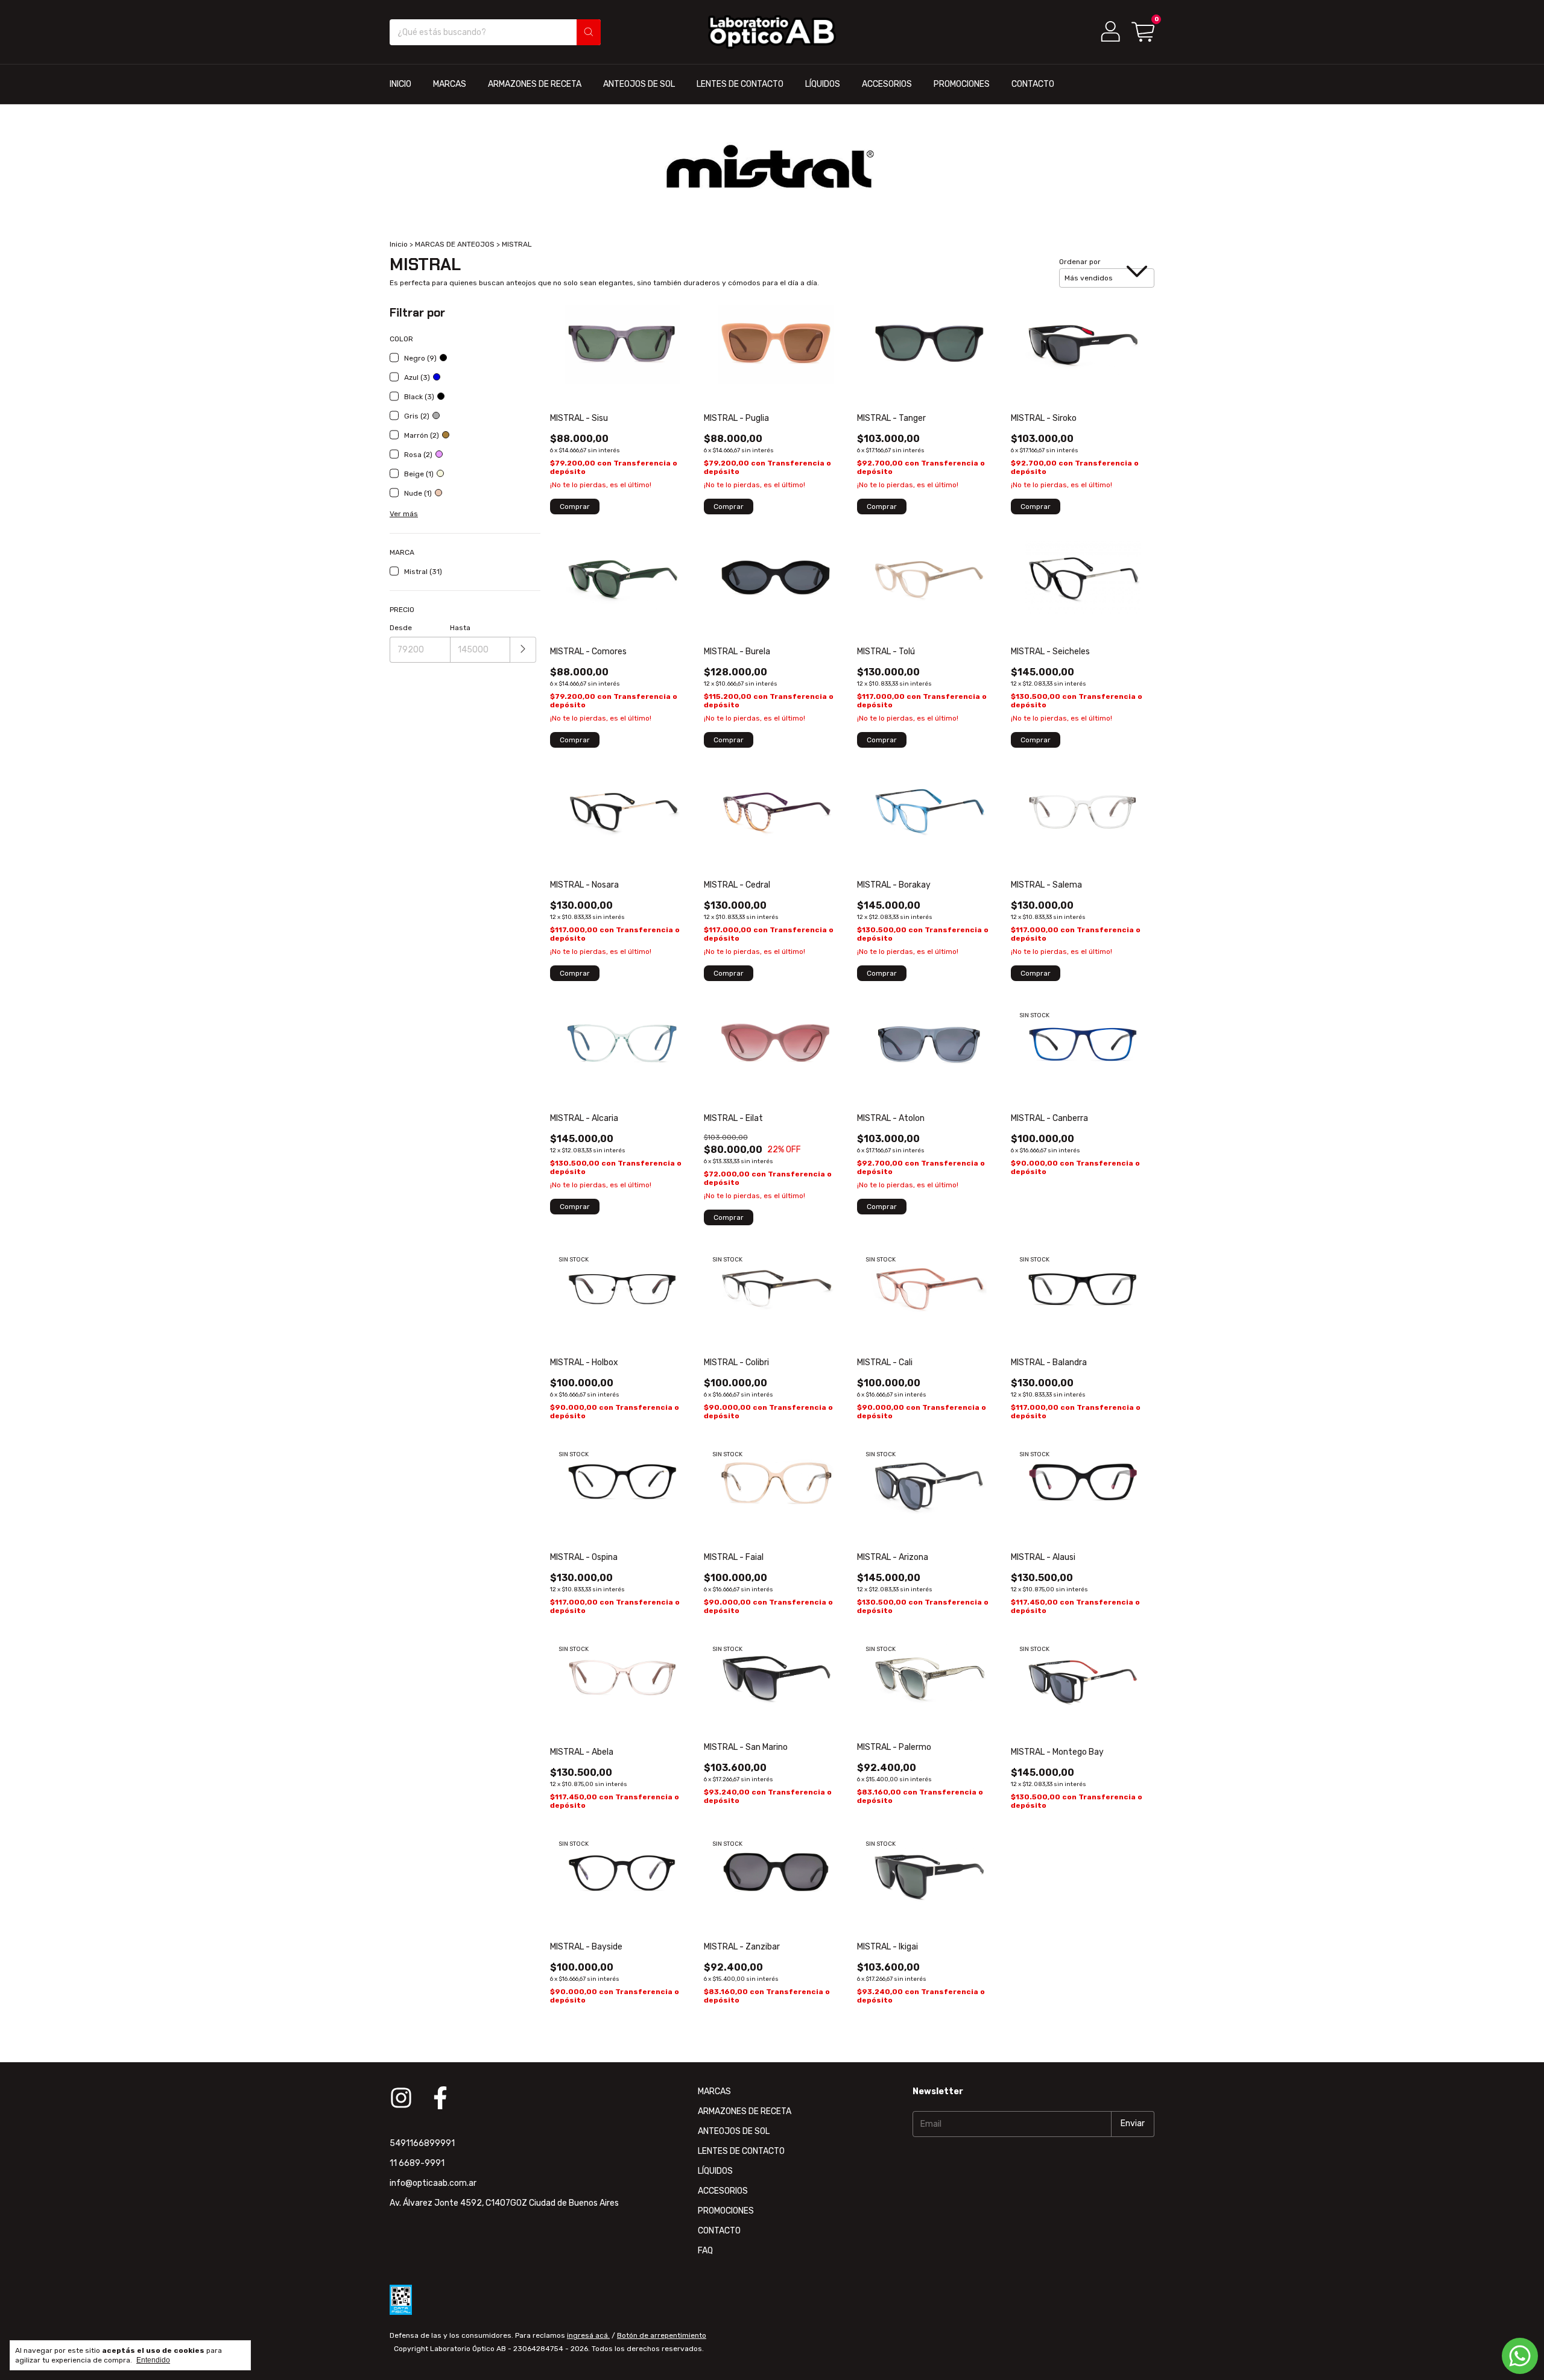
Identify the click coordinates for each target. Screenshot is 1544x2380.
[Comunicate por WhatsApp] (1520, 2356)
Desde (401, 628)
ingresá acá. (588, 2335)
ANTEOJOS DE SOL (639, 84)
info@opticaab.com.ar (433, 2183)
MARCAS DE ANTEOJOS (455, 244)
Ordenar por (1080, 262)
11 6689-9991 (417, 2163)
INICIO (400, 84)
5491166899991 (422, 2143)
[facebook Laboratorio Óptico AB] (440, 2098)
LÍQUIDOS (823, 84)
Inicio (399, 244)
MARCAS (450, 84)
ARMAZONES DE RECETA (535, 84)
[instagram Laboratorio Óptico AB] (401, 2098)
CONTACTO (1033, 84)
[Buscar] (589, 32)
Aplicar (523, 650)
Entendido (153, 2360)
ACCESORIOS (887, 84)
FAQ (705, 2251)
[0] (1143, 32)
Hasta (460, 628)
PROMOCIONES (962, 84)
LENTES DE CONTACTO (740, 84)
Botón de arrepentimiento (662, 2335)
